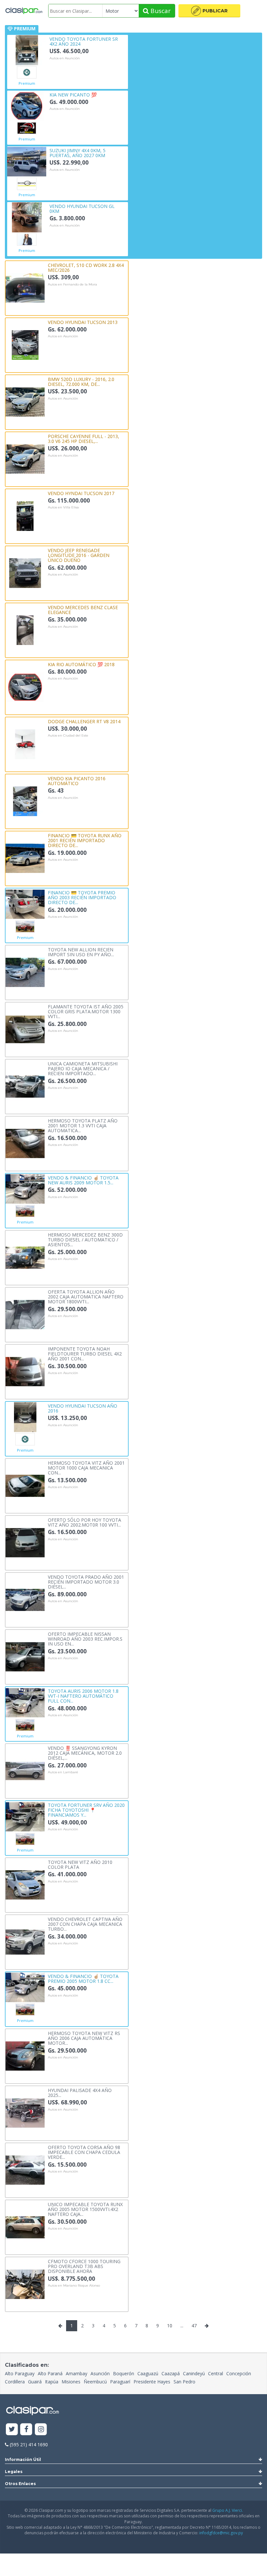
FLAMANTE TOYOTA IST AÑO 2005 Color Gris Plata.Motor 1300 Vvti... (86, 1011)
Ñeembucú (95, 2382)
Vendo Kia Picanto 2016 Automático (77, 781)
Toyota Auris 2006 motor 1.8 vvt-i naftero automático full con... (83, 1696)
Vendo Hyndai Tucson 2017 (81, 493)
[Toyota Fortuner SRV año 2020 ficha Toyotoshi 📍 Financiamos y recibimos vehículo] (25, 1816)
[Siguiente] (207, 2326)
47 (194, 2326)
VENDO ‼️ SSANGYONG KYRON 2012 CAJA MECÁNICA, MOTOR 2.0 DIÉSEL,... (85, 1753)
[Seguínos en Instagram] (41, 2430)
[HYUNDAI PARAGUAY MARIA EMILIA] (27, 240)
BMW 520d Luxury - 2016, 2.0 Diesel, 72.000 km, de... (81, 381)
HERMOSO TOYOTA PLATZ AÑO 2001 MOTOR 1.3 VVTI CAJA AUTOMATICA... (83, 1125)
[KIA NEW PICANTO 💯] (27, 105)
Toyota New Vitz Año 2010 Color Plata (80, 1864)
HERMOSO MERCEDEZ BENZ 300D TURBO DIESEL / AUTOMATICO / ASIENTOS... (85, 1239)
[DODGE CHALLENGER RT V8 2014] (25, 744)
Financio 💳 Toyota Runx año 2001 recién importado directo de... (85, 840)
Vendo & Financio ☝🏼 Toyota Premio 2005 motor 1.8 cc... (83, 1978)
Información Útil (23, 2459)
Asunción (100, 2373)
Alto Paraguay (20, 2373)
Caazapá (171, 2373)
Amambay (77, 2373)
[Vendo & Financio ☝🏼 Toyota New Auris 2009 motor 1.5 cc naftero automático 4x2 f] (25, 1188)
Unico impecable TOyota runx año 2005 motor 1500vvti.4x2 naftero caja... (85, 2209)
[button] (209, 11)
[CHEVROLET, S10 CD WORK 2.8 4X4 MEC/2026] (25, 287)
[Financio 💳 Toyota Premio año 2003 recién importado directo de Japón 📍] (25, 904)
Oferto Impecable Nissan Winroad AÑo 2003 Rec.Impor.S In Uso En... (85, 1639)
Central (216, 2373)
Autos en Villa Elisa (63, 507)
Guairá (35, 2382)
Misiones (71, 2382)
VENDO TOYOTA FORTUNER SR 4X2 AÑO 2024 (84, 41)
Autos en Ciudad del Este (68, 736)
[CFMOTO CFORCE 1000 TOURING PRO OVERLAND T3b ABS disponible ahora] (25, 2283)
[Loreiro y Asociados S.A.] (25, 927)
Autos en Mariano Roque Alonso (74, 2286)
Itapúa (52, 2382)
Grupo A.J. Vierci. (228, 2510)
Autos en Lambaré (63, 1772)
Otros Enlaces (20, 2484)
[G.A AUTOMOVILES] (27, 128)
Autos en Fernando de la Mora (72, 285)
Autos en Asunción (65, 58)
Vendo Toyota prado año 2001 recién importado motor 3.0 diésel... (86, 1582)
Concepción (239, 2373)
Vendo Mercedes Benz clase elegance (83, 610)
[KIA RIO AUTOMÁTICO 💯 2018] (25, 687)
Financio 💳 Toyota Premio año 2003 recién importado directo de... (82, 897)
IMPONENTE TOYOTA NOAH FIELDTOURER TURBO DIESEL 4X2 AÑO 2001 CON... (85, 1354)
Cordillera (15, 2382)
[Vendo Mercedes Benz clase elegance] (25, 629)
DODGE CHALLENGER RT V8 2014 (84, 721)
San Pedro (184, 2382)
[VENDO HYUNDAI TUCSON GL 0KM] (27, 217)
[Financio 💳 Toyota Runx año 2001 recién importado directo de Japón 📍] (25, 858)
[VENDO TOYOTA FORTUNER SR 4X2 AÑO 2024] (27, 50)
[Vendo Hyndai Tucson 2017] (25, 515)
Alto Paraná (50, 2373)
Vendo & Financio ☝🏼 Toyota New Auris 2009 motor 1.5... (83, 1180)
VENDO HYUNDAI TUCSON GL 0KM (82, 208)
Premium (27, 83)
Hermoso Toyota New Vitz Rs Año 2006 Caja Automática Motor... (84, 2038)
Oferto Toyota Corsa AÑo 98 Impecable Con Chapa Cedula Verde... (84, 2152)
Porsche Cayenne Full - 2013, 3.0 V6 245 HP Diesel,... (84, 439)
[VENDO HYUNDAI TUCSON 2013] (25, 344)
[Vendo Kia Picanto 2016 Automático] (25, 801)
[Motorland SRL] (27, 72)
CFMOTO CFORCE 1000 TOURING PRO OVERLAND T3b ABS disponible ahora (84, 2266)
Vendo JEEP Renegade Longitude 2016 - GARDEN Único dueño (79, 555)
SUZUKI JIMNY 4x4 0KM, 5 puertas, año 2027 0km (77, 153)
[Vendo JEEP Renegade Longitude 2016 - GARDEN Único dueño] (25, 572)
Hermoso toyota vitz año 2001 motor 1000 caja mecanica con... (86, 1468)
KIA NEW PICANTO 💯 (73, 94)
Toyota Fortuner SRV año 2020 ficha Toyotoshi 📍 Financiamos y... (86, 1810)
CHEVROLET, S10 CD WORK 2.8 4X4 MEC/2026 (86, 267)
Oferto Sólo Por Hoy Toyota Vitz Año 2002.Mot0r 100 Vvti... (84, 1522)
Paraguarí (120, 2382)
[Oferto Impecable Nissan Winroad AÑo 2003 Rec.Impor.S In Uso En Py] (25, 1656)
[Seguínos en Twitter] (12, 2430)
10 (170, 2326)
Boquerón (124, 2373)
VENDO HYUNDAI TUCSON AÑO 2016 (83, 1408)
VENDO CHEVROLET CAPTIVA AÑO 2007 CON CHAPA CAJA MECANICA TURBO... (85, 1924)
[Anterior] (60, 2326)
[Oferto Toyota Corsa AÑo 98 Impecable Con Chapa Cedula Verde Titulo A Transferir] (25, 2169)
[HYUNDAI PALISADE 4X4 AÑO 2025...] (25, 2112)
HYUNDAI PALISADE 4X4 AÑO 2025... (80, 2093)
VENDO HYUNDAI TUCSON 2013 (83, 322)
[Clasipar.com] (24, 11)
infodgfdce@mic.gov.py (221, 2533)
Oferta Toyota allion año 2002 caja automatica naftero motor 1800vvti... (86, 1296)
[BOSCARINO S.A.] (27, 184)
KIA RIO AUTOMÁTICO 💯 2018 (81, 664)
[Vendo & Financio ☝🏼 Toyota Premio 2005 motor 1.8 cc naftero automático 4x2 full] (25, 1987)
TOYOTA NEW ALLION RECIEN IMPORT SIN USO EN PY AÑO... (81, 952)
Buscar (160, 11)
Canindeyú (194, 2373)
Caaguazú (148, 2373)
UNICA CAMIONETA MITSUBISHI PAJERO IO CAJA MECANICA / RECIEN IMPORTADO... (83, 1068)
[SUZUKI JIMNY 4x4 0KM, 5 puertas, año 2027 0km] (27, 161)
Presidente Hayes (152, 2382)
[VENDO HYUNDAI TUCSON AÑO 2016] (25, 1417)
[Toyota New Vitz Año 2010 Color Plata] (25, 1884)
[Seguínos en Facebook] (27, 2430)
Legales (14, 2472)
